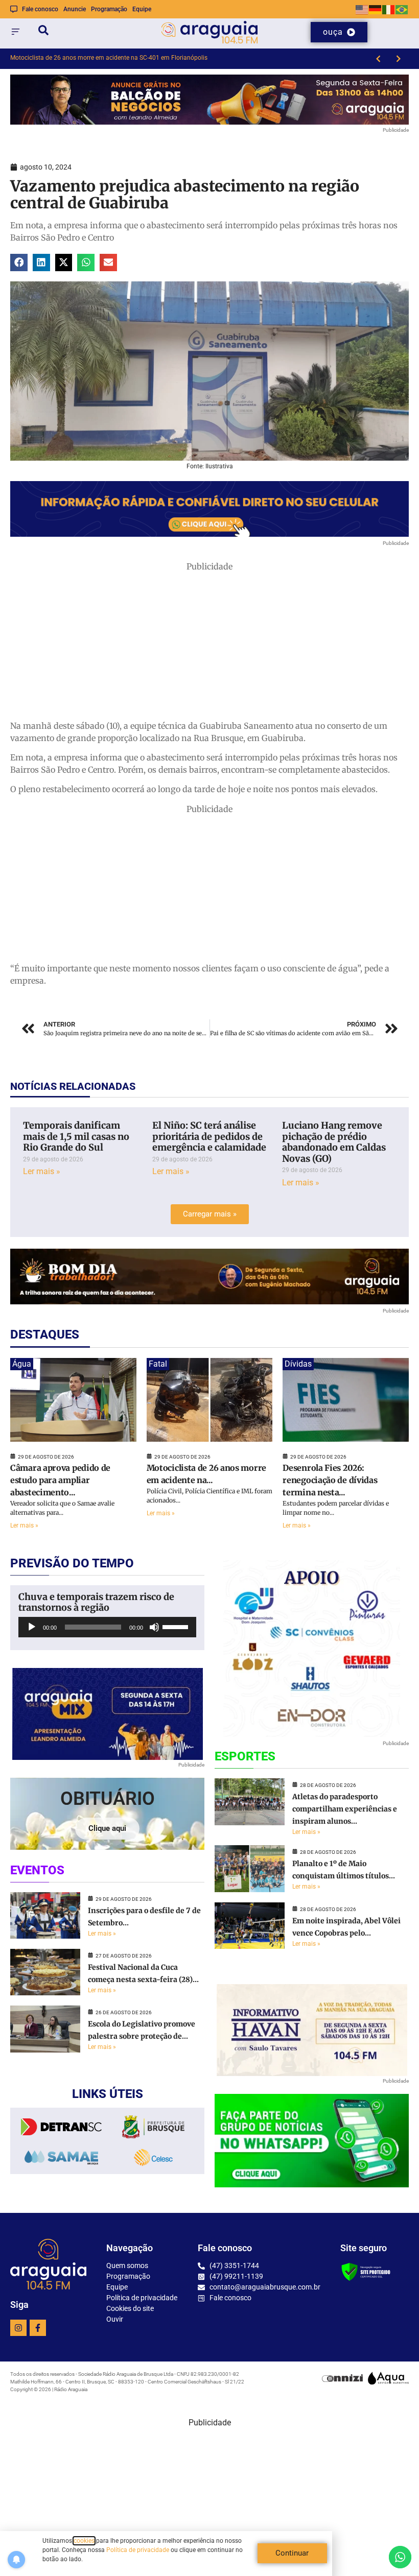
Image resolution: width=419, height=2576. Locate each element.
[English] (362, 9)
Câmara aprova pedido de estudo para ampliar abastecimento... (60, 1480)
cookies (84, 2541)
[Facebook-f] (38, 2328)
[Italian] (389, 9)
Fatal (158, 1364)
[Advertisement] (209, 644)
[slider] (177, 1626)
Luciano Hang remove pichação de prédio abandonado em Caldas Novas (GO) (334, 1142)
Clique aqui (107, 1828)
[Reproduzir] (32, 1627)
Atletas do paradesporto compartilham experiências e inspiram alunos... (345, 1809)
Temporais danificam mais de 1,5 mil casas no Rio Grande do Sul (76, 1136)
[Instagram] (18, 2328)
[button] (19, 263)
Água (22, 1364)
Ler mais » (42, 1171)
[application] (107, 1627)
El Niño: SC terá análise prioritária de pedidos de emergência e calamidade (209, 1136)
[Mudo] (154, 1627)
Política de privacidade (138, 2550)
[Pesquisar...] (43, 32)
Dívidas (298, 1364)
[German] (376, 9)
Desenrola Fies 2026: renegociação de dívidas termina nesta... (330, 1480)
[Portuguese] (402, 9)
